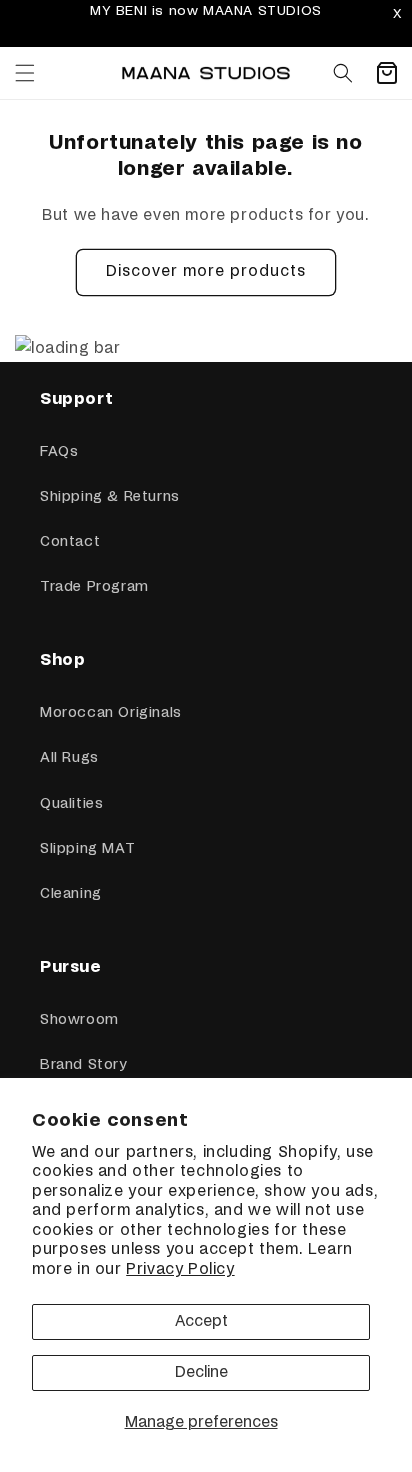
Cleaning (71, 894)
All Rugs (69, 758)
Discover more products (206, 271)
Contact (70, 542)
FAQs (59, 452)
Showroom (79, 1020)
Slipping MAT (87, 849)
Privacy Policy (180, 1269)
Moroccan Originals (111, 713)
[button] (25, 73)
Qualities (71, 804)
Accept (201, 1321)
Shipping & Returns (110, 497)
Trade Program (94, 587)
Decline (201, 1372)
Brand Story (83, 1065)
